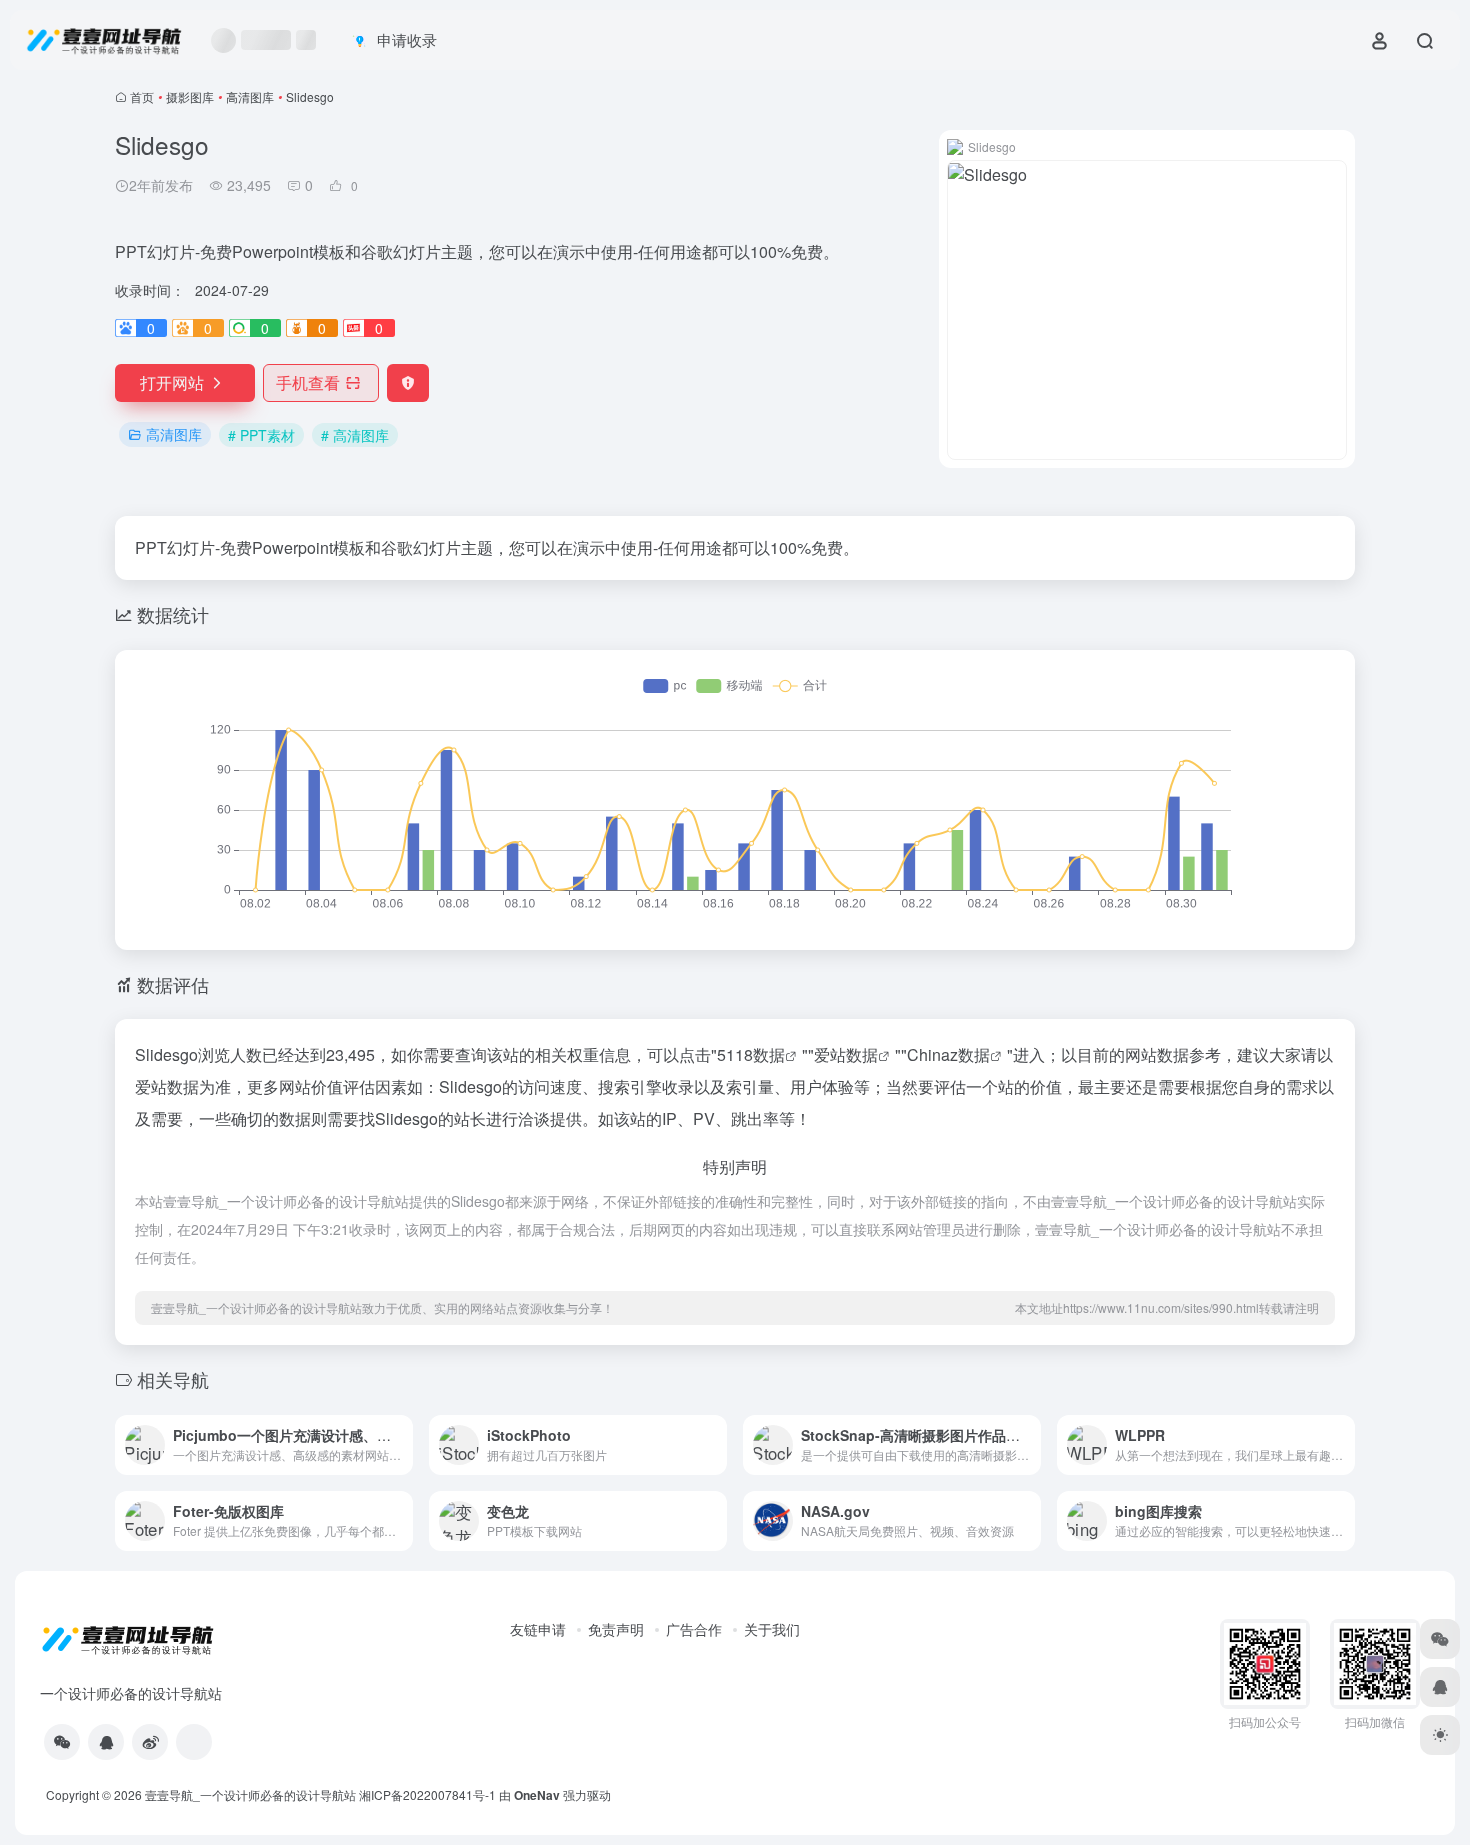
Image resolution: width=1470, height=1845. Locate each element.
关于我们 (772, 1629)
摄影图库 (190, 96)
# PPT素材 (261, 435)
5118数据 (751, 1054)
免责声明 (616, 1629)
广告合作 (694, 1629)
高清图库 (250, 96)
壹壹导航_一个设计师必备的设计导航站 (250, 1794)
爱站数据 (846, 1054)
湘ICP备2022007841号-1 (427, 1794)
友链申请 (538, 1629)
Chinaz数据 (948, 1054)
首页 (142, 96)
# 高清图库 (355, 435)
